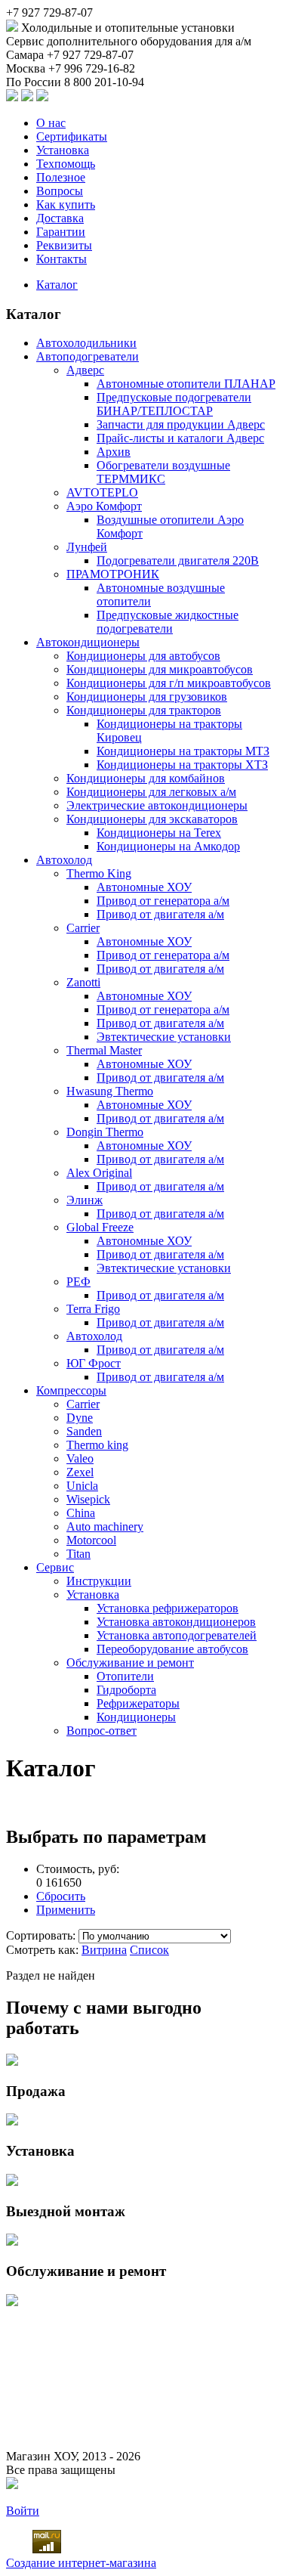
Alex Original (99, 1173)
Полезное (61, 177)
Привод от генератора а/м (163, 901)
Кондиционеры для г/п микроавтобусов (169, 683)
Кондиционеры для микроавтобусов (160, 669)
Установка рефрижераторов (168, 1608)
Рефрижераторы (138, 1703)
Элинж (85, 1200)
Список (149, 1950)
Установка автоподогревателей (177, 1635)
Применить (66, 1910)
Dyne (80, 1418)
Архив (114, 452)
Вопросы (60, 191)
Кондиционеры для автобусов (143, 656)
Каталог (57, 285)
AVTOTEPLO (102, 492)
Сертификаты (72, 136)
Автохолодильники (86, 343)
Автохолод (64, 860)
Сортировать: (42, 1935)
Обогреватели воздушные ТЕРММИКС (163, 472)
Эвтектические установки (164, 1037)
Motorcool (91, 1540)
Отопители (125, 1676)
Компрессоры (71, 1390)
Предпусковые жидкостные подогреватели (168, 622)
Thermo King (99, 873)
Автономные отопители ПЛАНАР (186, 384)
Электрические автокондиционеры (157, 805)
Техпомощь (66, 164)
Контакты (62, 259)
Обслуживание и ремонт (130, 1663)
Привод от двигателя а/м (160, 914)
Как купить (66, 204)
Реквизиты (64, 245)
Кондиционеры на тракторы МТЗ (183, 751)
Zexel (80, 1472)
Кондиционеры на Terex (159, 833)
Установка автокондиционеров (176, 1622)
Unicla (82, 1486)
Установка (63, 150)
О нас (51, 123)
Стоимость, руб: (78, 1869)
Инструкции (99, 1581)
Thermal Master (104, 1050)
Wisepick (88, 1499)
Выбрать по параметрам (106, 1837)
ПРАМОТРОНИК (113, 574)
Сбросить (61, 1896)
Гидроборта (126, 1690)
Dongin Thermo (105, 1132)
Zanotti (83, 982)
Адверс (85, 370)
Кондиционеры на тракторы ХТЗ (182, 765)
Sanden (84, 1431)
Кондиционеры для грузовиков (147, 697)
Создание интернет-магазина (81, 2563)
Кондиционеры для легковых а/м (151, 792)
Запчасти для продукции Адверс (181, 424)
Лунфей (87, 547)
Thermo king (97, 1445)
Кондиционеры (136, 1717)
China (81, 1513)
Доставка (60, 218)
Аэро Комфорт (104, 506)
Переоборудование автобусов (172, 1649)
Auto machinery (105, 1526)
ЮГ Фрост (94, 1363)
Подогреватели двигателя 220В (178, 560)
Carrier (83, 928)
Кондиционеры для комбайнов (146, 778)
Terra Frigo (93, 1309)
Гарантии (61, 232)
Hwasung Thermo (110, 1091)
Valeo (80, 1458)
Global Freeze (100, 1227)
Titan (78, 1554)
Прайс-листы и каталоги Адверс (180, 438)
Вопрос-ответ (102, 1731)
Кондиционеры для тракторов (144, 710)
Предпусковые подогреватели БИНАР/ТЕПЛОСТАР (174, 404)
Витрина (104, 1950)
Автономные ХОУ (144, 887)
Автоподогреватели (88, 356)
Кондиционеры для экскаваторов (152, 819)
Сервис (55, 1567)
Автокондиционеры (88, 642)
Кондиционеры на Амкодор (168, 846)
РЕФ (78, 1282)
